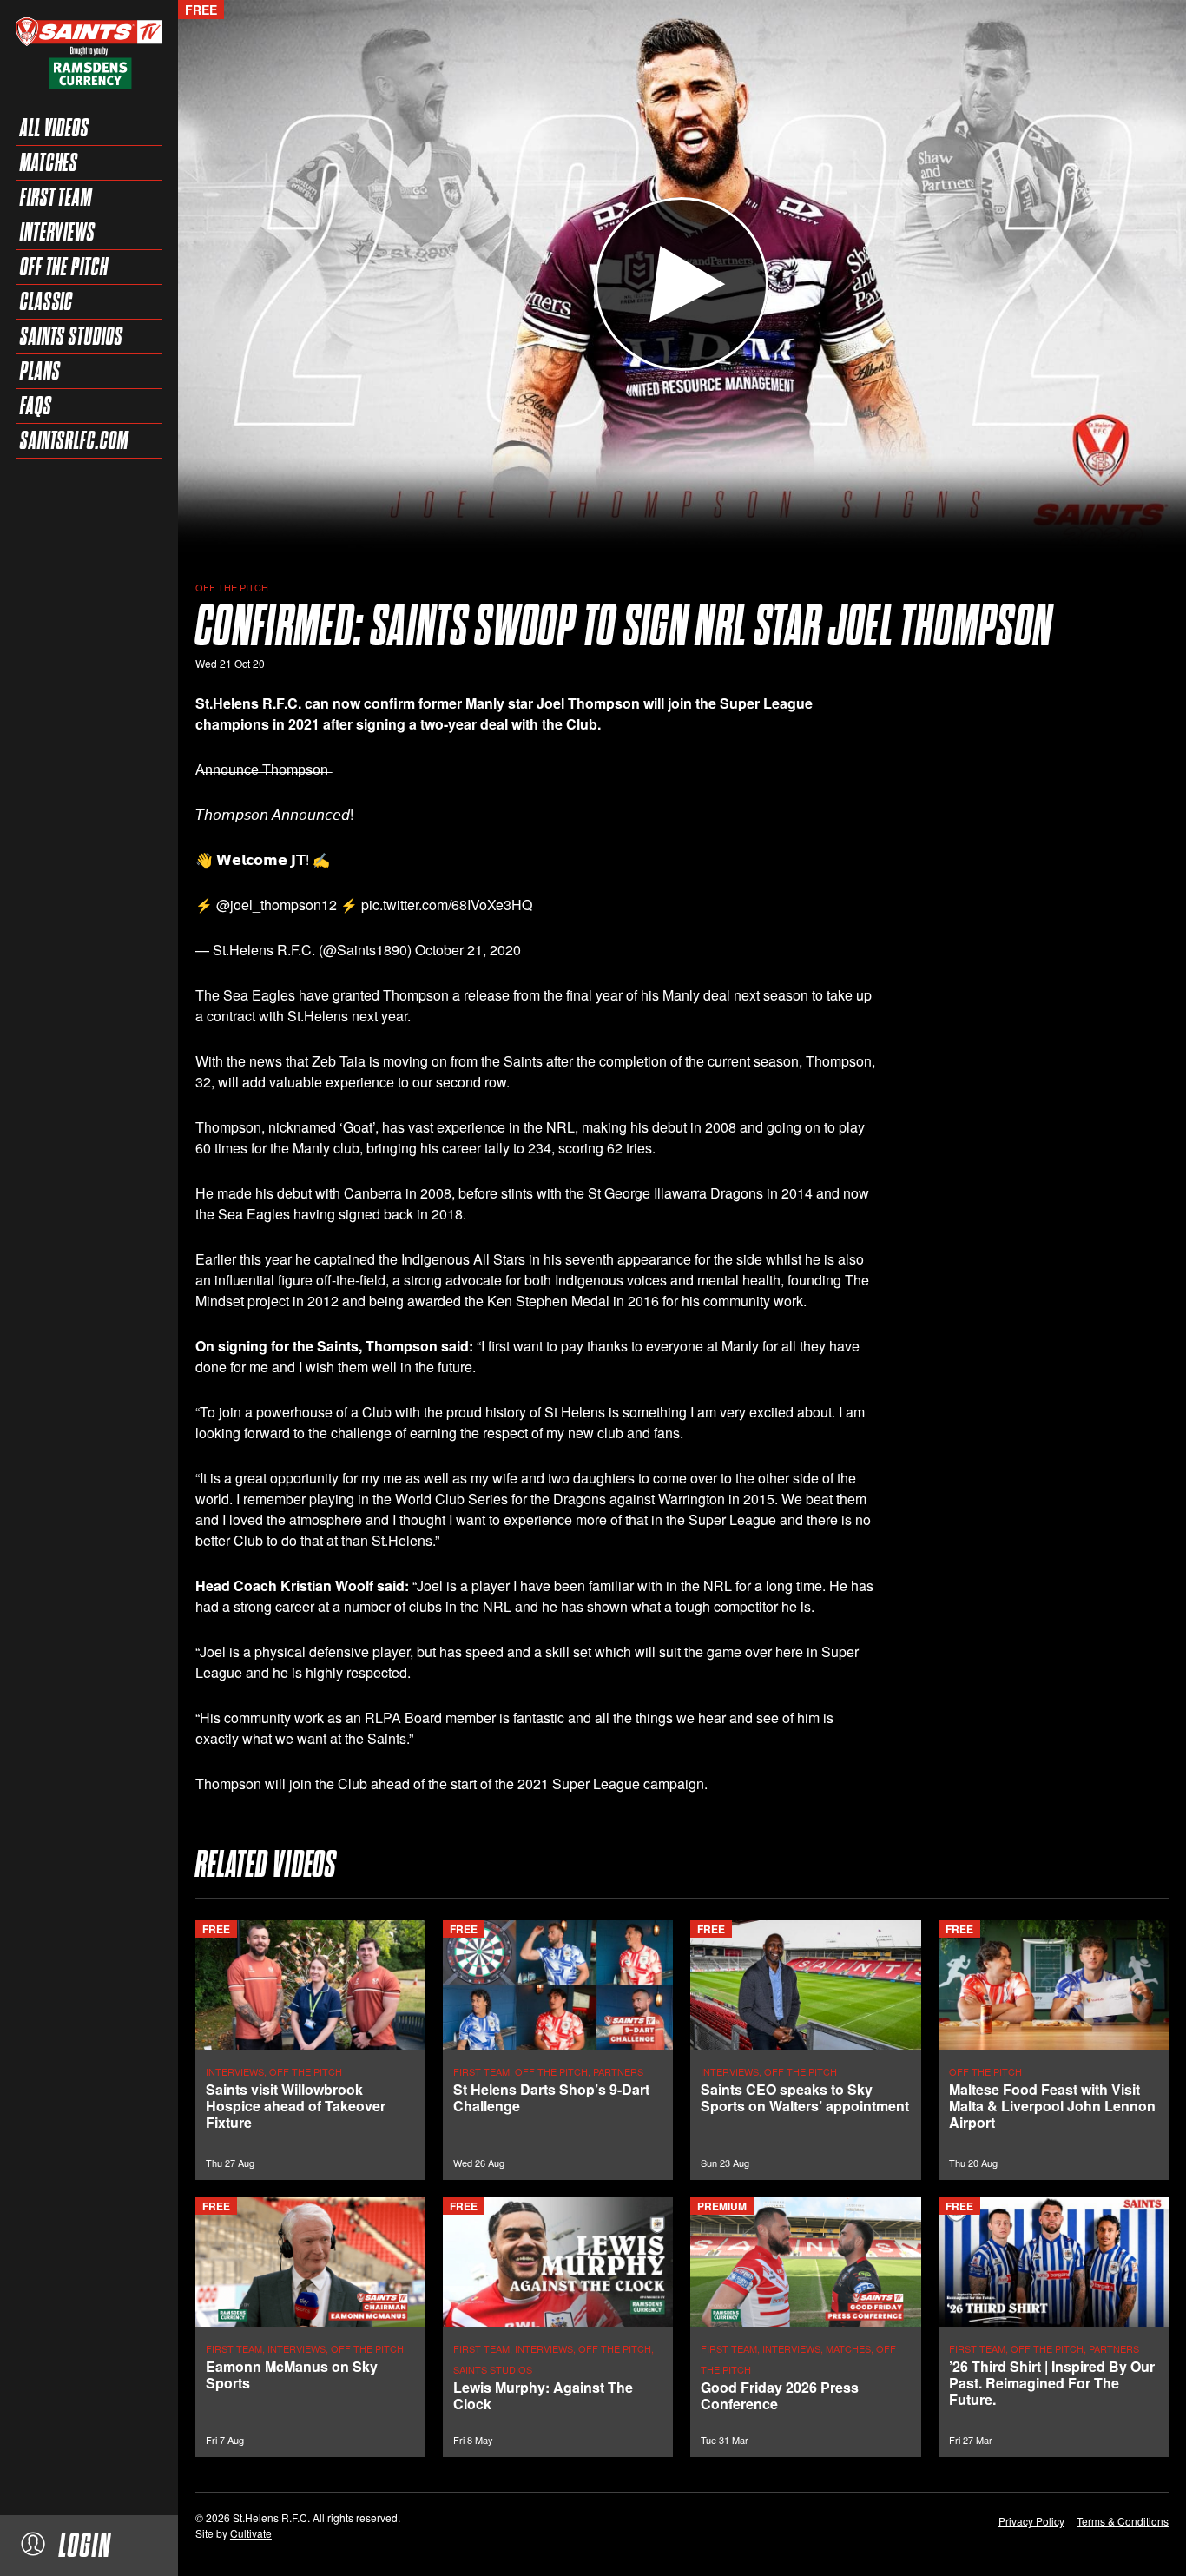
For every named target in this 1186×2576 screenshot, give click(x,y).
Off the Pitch (64, 267)
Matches (49, 162)
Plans (40, 371)
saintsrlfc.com (74, 440)
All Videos (55, 128)
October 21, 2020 (468, 950)
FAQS (36, 406)
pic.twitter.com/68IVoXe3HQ (447, 905)
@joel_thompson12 (277, 905)
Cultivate (251, 2533)
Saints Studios (72, 336)
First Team (56, 197)
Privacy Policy (1031, 2521)
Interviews (58, 232)
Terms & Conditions (1123, 2521)
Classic (46, 301)
